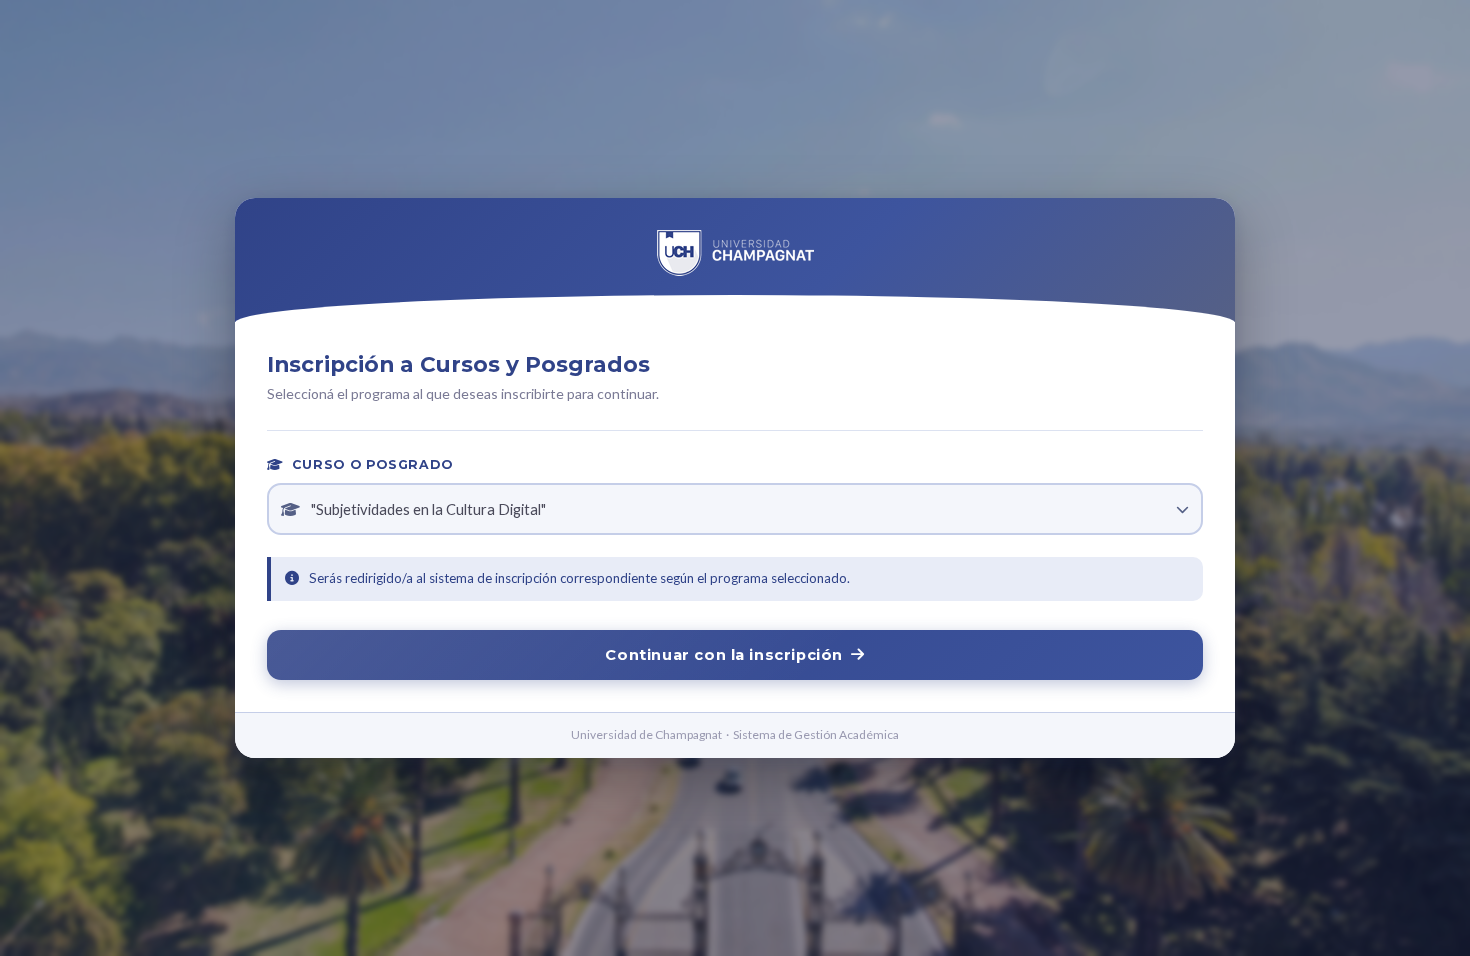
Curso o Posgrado (370, 464)
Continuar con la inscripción (724, 655)
